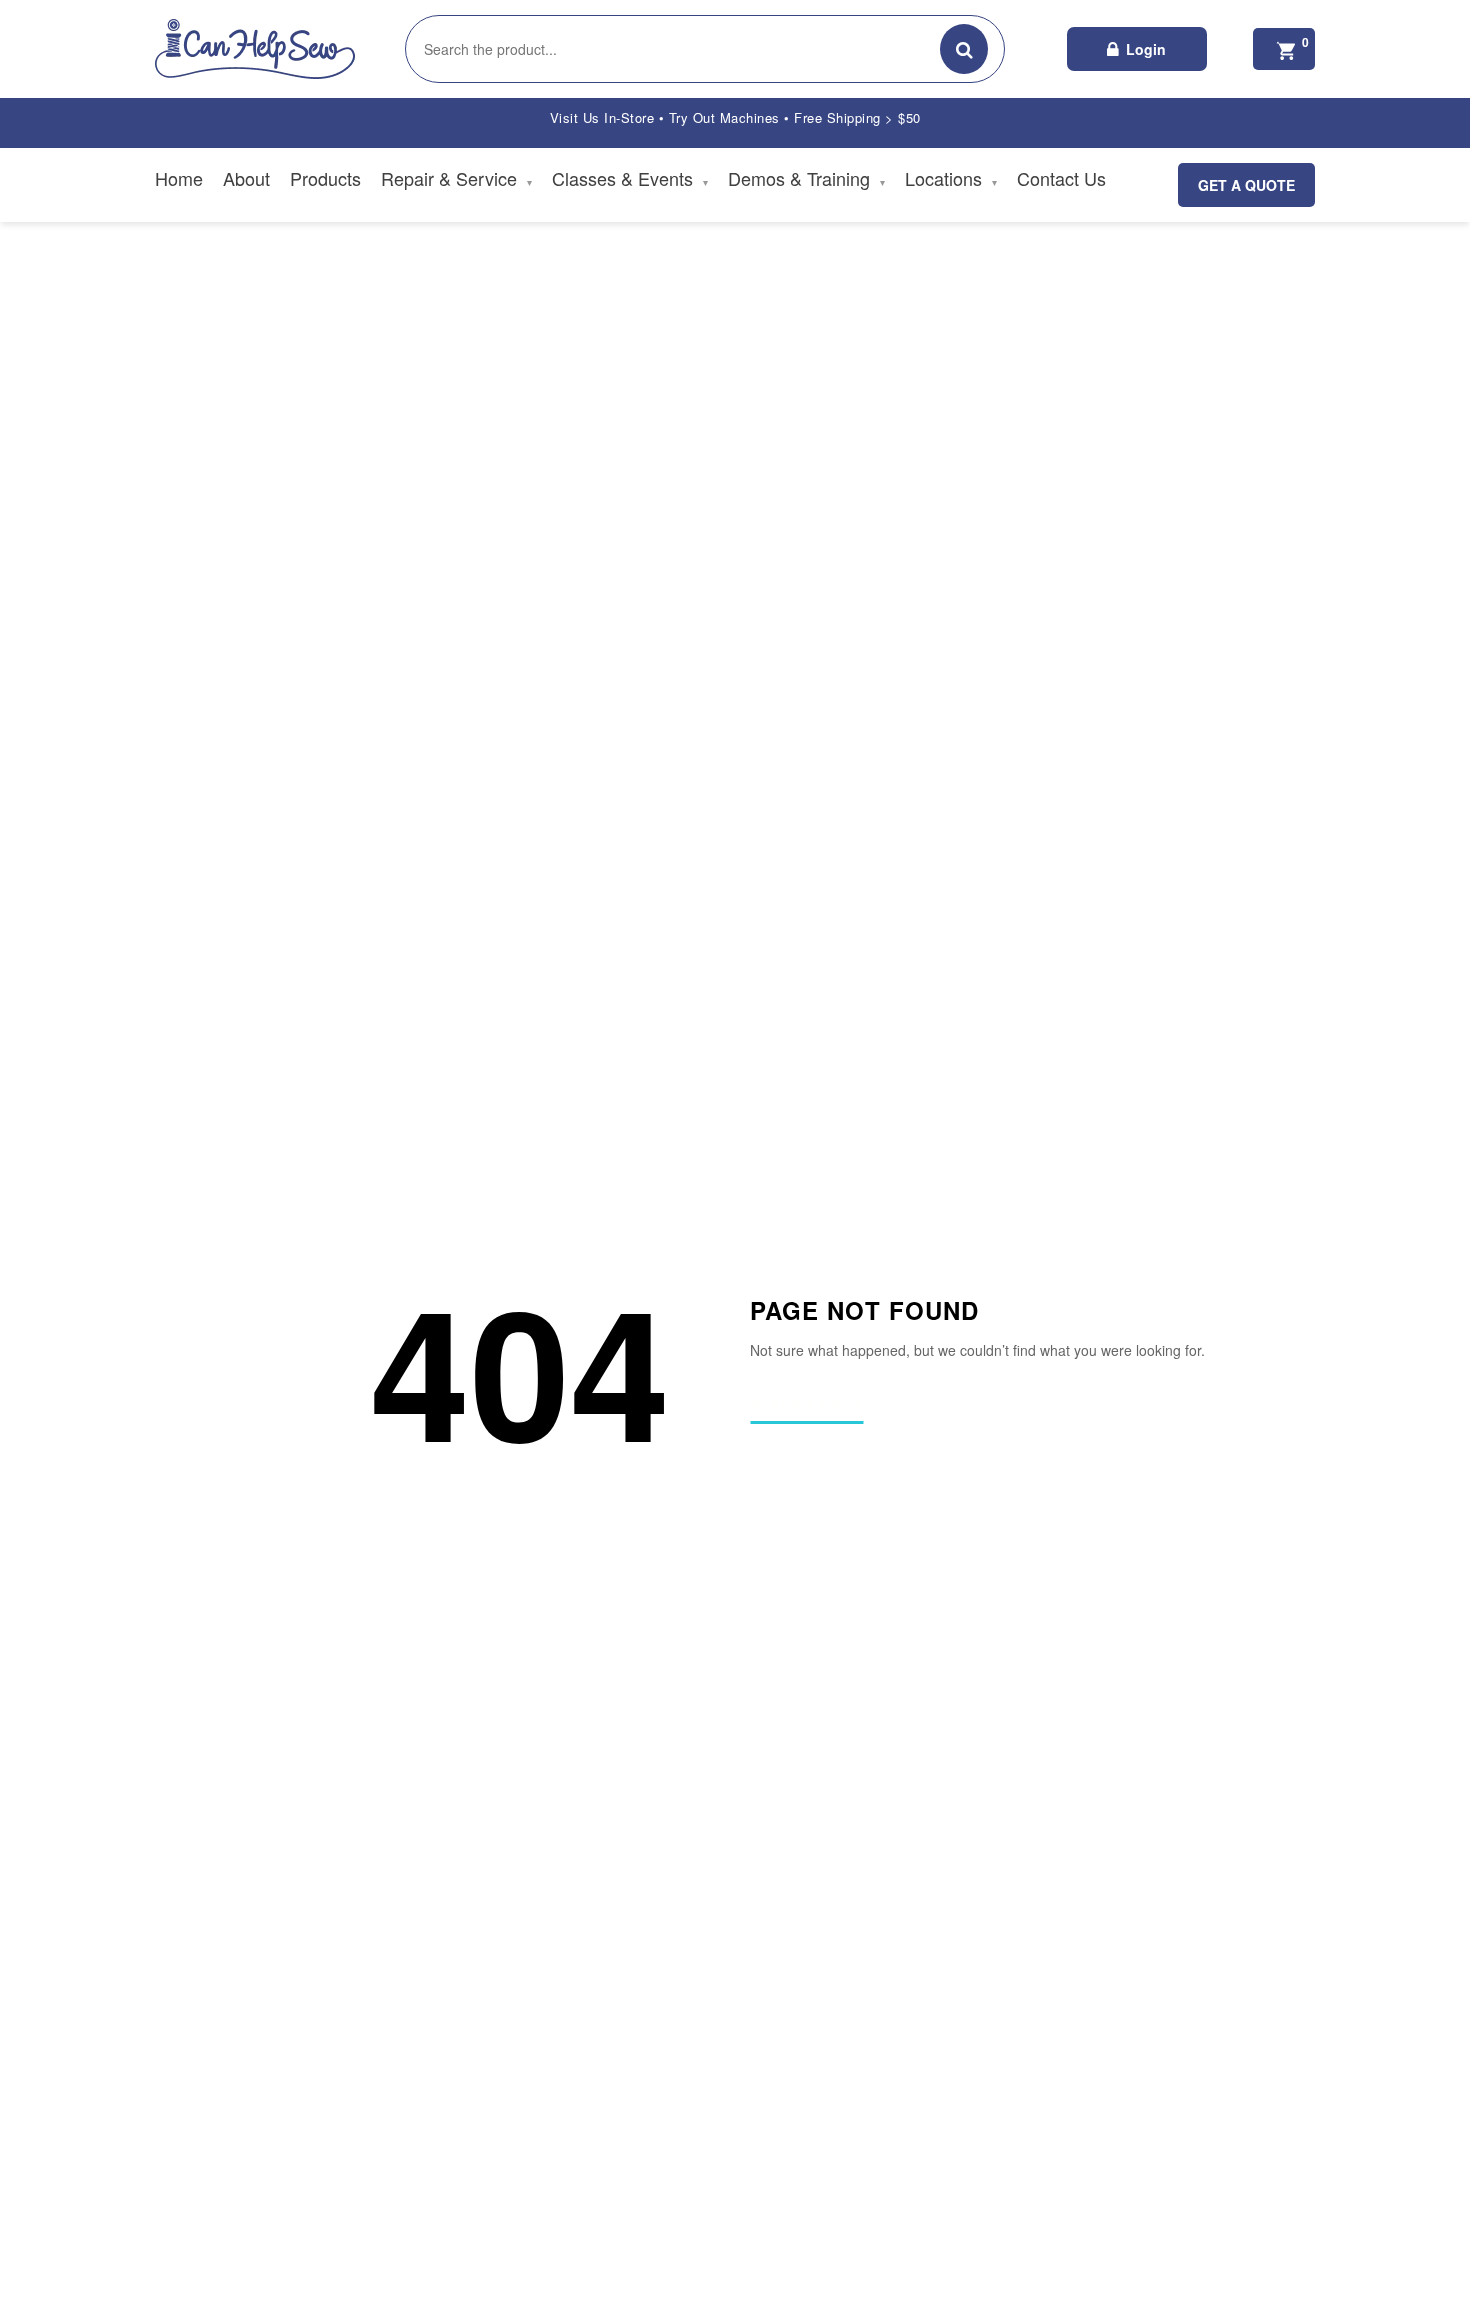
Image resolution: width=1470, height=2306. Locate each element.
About (246, 178)
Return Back (806, 1405)
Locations (951, 178)
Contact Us (1061, 178)
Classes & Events (630, 178)
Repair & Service (456, 178)
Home (179, 178)
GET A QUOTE (1246, 185)
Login (1146, 49)
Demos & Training (806, 178)
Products (325, 178)
